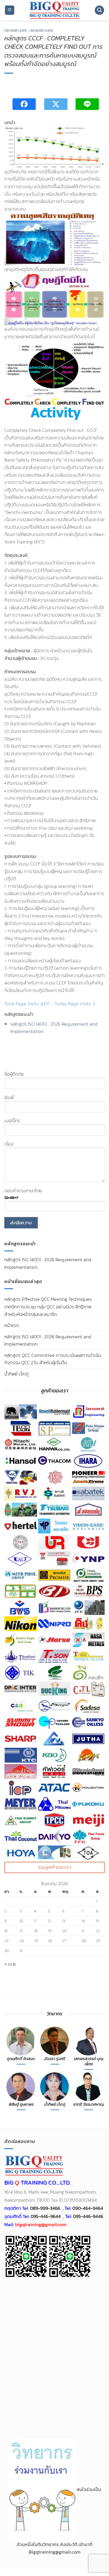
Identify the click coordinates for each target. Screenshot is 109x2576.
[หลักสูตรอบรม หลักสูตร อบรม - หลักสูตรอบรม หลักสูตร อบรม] (54, 10)
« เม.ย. (10, 1964)
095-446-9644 (46, 2216)
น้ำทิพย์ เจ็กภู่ (16, 1374)
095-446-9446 (88, 2216)
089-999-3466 (45, 2208)
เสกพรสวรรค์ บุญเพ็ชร (89, 2061)
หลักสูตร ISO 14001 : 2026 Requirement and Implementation (48, 1340)
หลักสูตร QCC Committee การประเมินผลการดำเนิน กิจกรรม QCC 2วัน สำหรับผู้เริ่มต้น (53, 1359)
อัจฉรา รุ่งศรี (55, 2059)
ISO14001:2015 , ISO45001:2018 (28, 31)
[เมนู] (10, 10)
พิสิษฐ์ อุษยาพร (21, 2105)
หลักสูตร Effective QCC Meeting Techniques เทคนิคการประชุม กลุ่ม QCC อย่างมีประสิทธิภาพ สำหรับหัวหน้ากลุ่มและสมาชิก (48, 1306)
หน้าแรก (12, 1325)
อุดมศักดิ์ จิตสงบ (21, 2059)
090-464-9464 (88, 2208)
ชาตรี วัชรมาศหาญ (89, 2105)
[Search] (99, 10)
